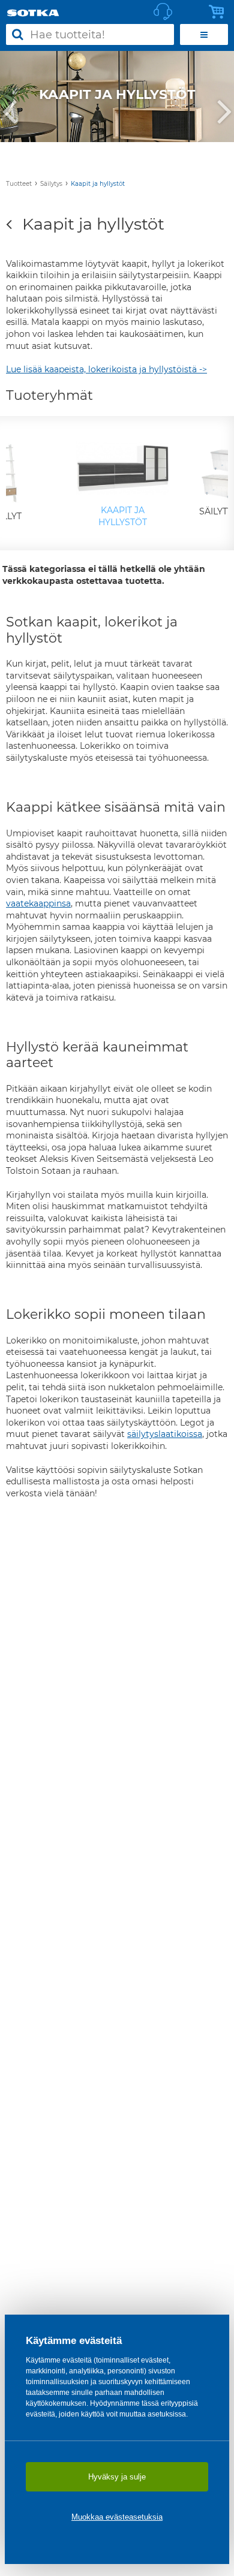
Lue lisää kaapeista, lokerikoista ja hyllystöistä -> (106, 369)
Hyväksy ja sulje (117, 2477)
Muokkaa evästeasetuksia (117, 2517)
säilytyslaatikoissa (165, 1434)
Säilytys (51, 184)
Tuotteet (19, 184)
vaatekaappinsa (38, 903)
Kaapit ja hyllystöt (98, 184)
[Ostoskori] (220, 12)
